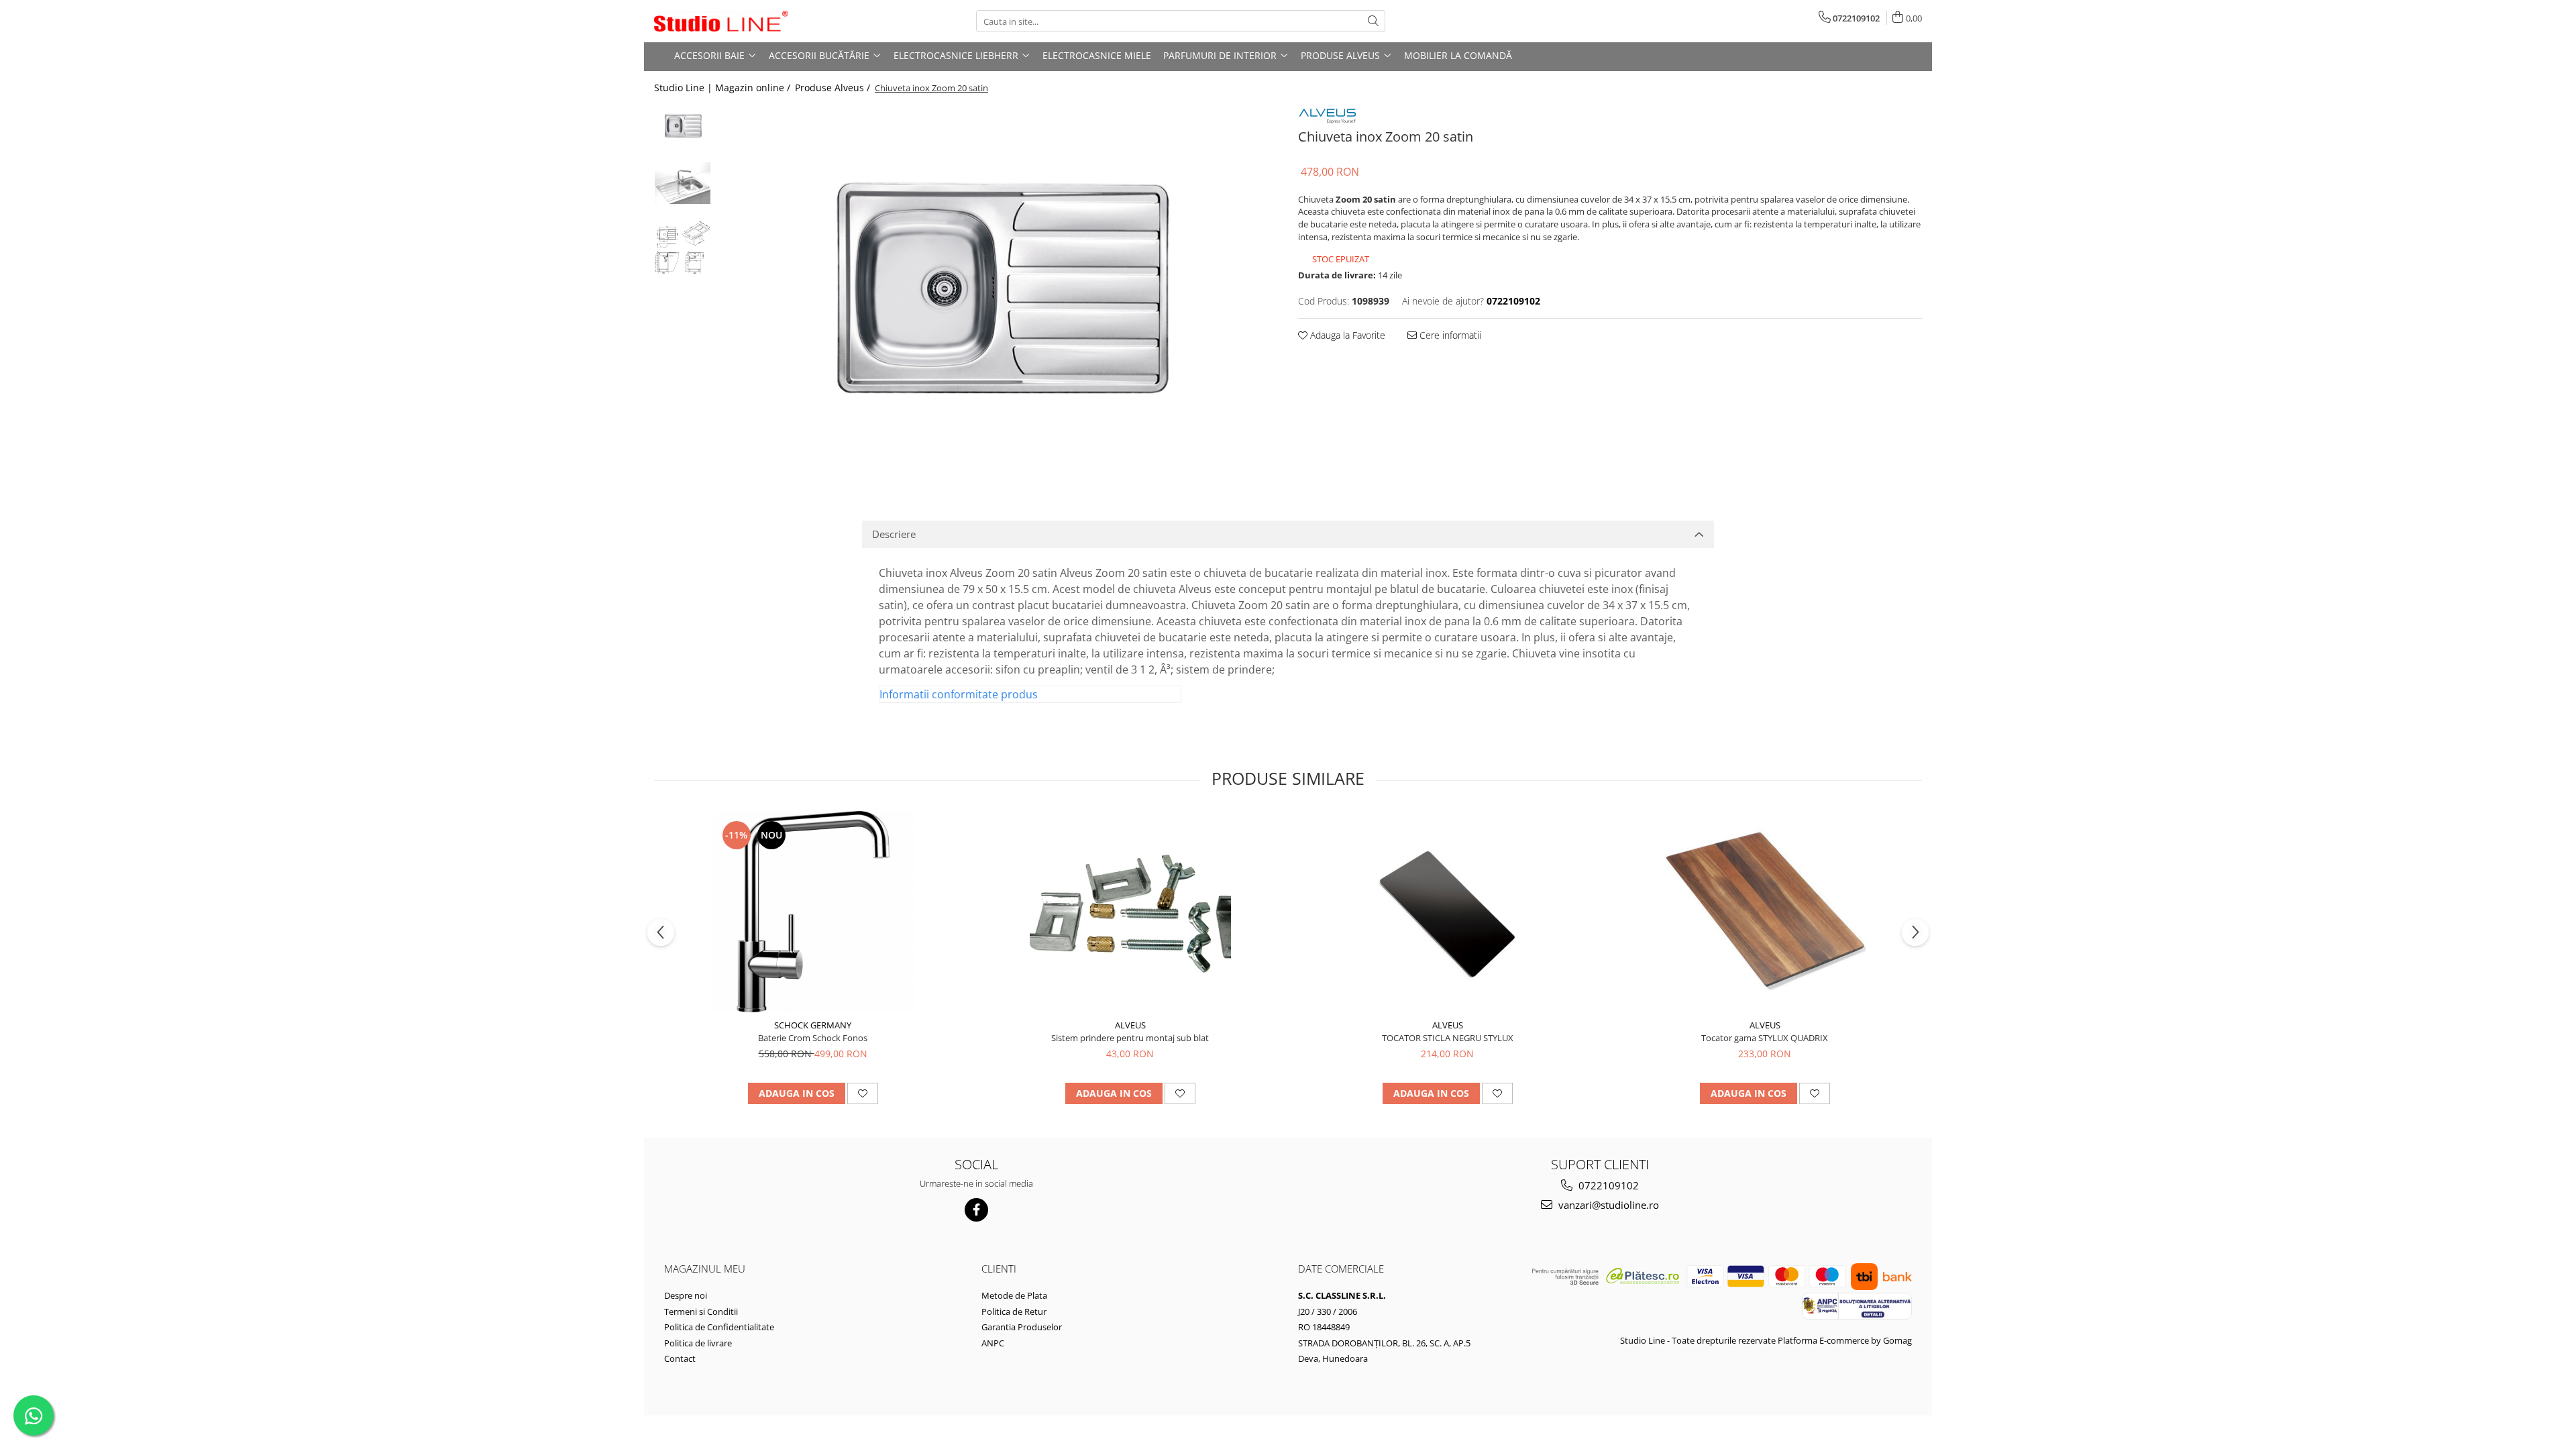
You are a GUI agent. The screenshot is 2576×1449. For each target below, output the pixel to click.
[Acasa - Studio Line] (721, 21)
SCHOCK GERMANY (813, 1025)
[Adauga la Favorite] (863, 1093)
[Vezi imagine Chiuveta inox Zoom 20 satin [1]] (683, 183)
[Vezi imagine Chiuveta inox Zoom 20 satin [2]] (683, 247)
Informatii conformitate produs (959, 694)
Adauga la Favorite (1346, 335)
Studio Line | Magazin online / (723, 88)
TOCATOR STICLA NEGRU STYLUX (1448, 1038)
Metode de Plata (1014, 1295)
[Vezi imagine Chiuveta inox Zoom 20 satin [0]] (683, 126)
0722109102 (1607, 1185)
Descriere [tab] (894, 534)
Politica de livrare (698, 1343)
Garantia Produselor (1022, 1327)
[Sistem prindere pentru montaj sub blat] (1130, 912)
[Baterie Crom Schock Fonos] (813, 912)
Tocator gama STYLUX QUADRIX (1765, 1038)
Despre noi (686, 1295)
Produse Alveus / (834, 88)
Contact (680, 1358)
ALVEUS (1130, 1025)
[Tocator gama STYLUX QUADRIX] (1765, 912)
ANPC (993, 1343)
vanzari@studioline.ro (1607, 1205)
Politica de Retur (1014, 1311)
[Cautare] (1373, 21)
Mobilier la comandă (1458, 55)
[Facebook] (976, 1210)
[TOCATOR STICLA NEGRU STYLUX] (1448, 912)
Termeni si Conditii (701, 1311)
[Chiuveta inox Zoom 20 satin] (998, 292)
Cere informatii (1449, 335)
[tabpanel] (998, 292)
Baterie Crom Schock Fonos (813, 1038)
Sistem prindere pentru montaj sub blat (1130, 1038)
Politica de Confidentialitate (719, 1327)
